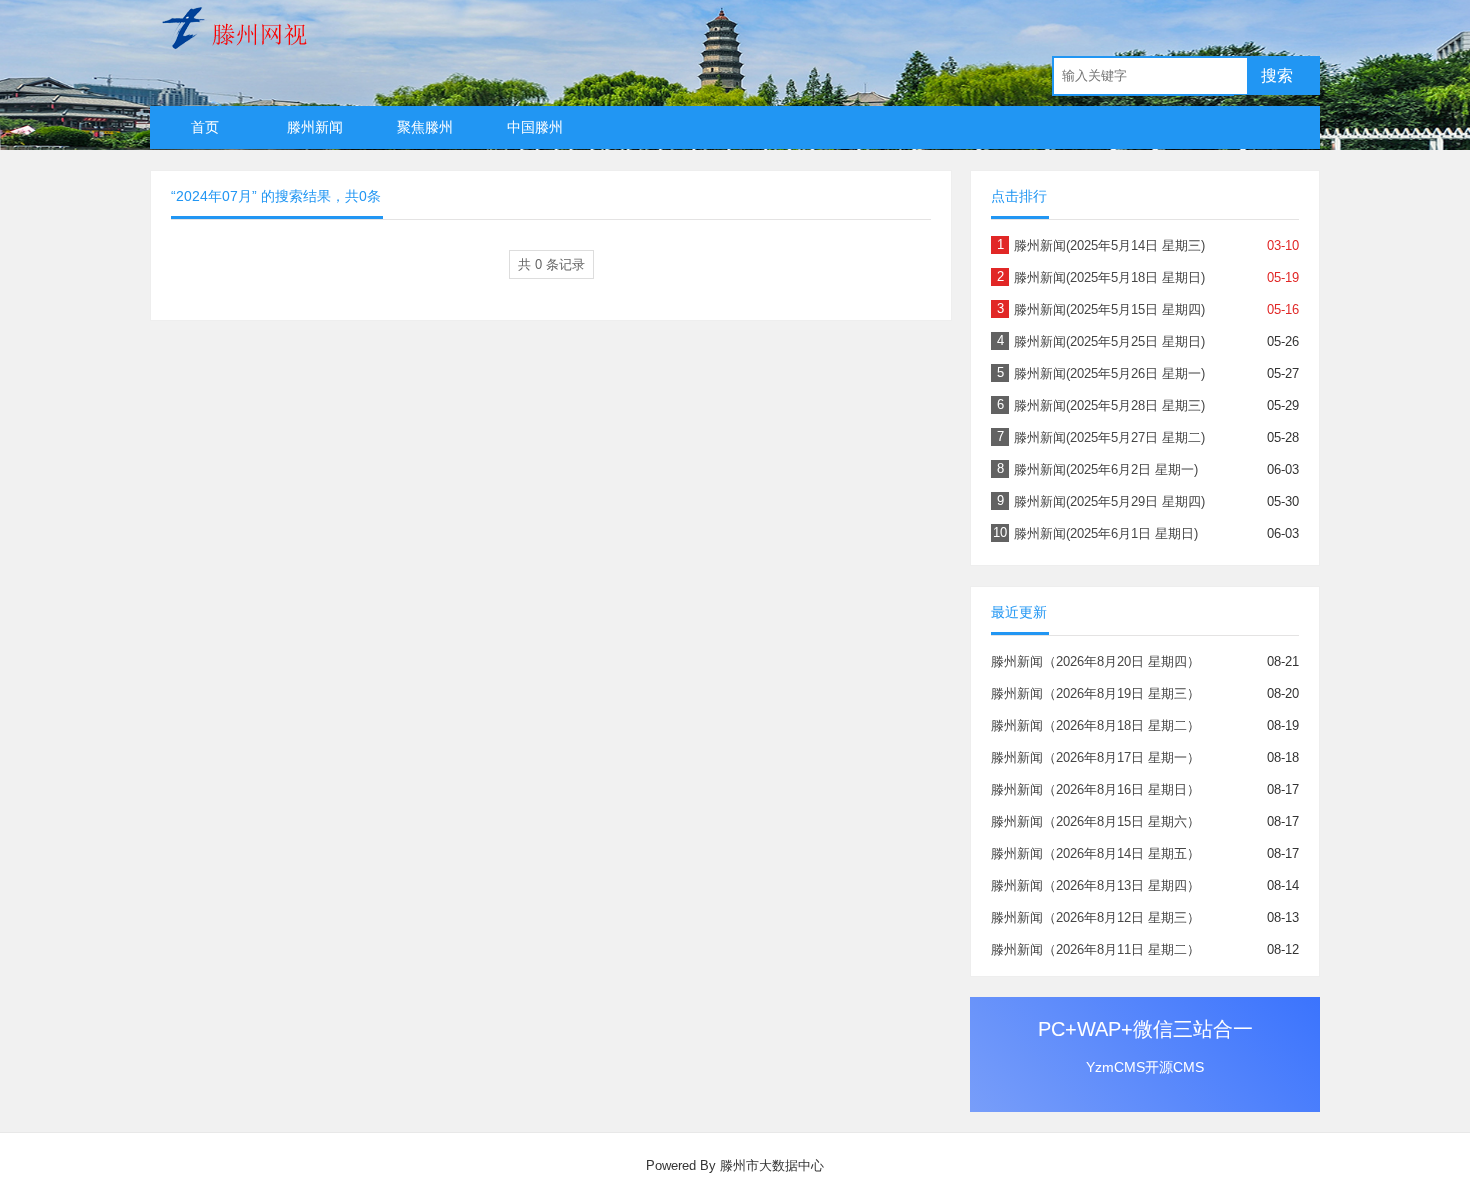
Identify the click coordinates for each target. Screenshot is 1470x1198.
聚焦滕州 (425, 127)
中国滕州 (535, 127)
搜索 (1277, 75)
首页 (205, 127)
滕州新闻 (315, 127)
